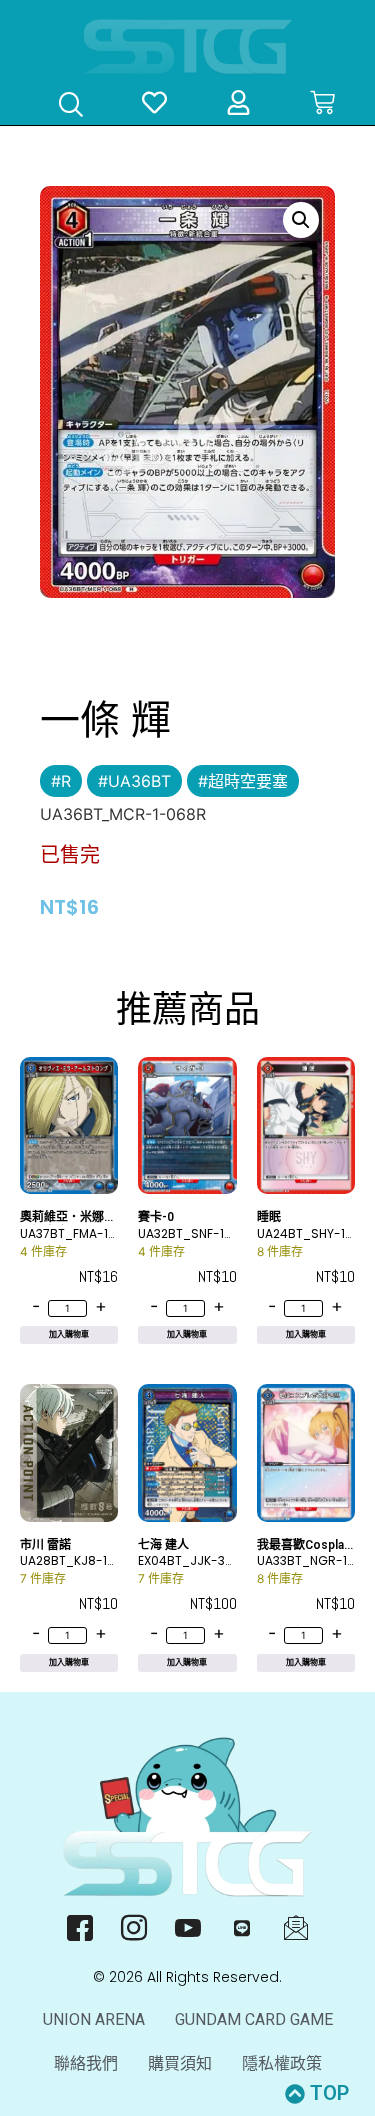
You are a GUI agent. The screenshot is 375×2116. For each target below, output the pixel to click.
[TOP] (295, 2094)
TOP (329, 2093)
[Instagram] (133, 1927)
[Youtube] (187, 1927)
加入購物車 (69, 1334)
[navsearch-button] (70, 106)
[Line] (241, 1927)
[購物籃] (322, 102)
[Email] (295, 1927)
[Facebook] (79, 1927)
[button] (301, 220)
